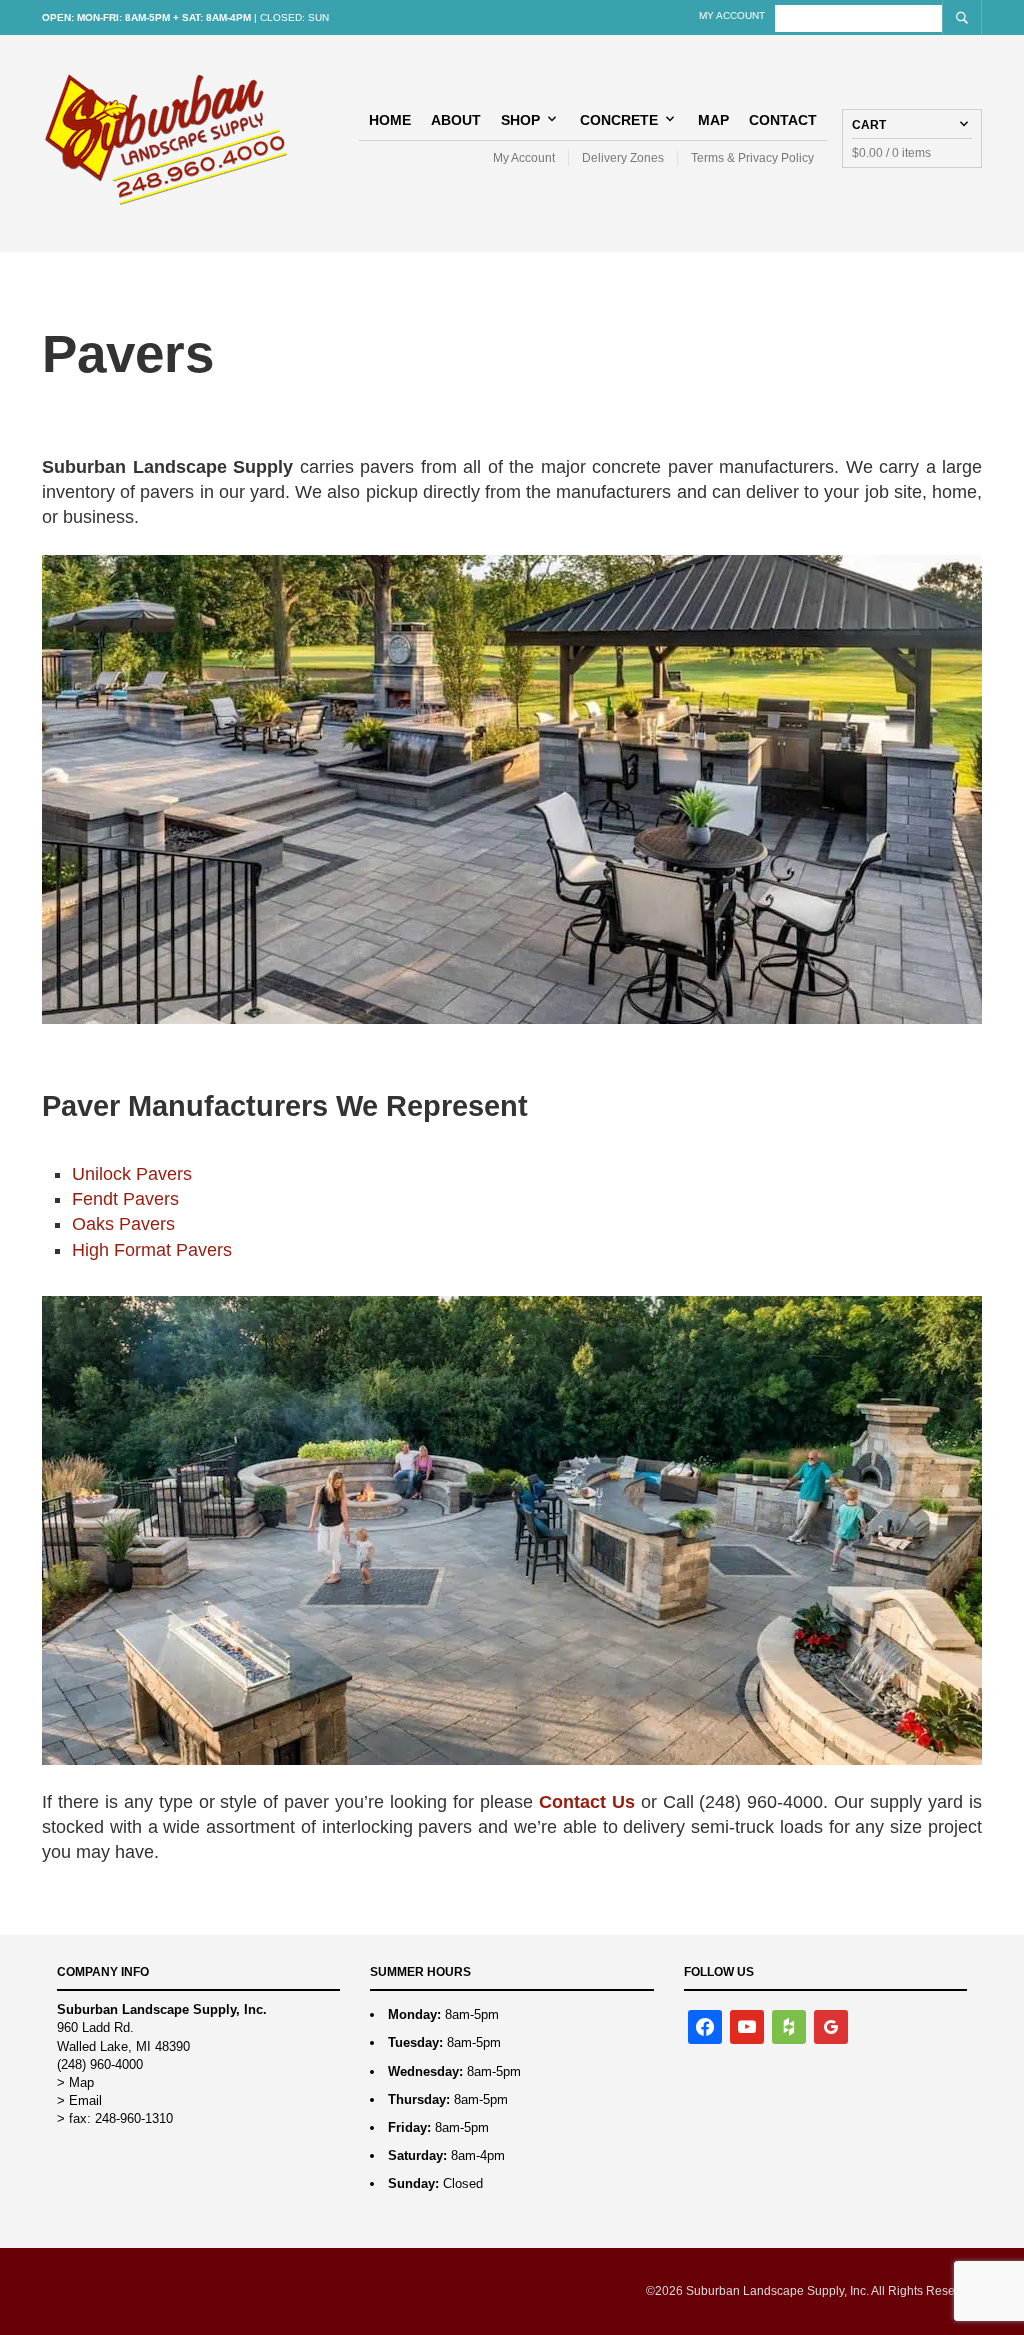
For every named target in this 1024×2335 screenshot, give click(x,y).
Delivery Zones (623, 158)
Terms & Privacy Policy (752, 158)
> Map (75, 2082)
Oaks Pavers (123, 1224)
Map (713, 120)
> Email (79, 2100)
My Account (732, 15)
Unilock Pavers (132, 1174)
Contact (783, 120)
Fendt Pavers (125, 1199)
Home (390, 120)
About (456, 120)
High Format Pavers (152, 1250)
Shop (520, 120)
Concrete (619, 120)
